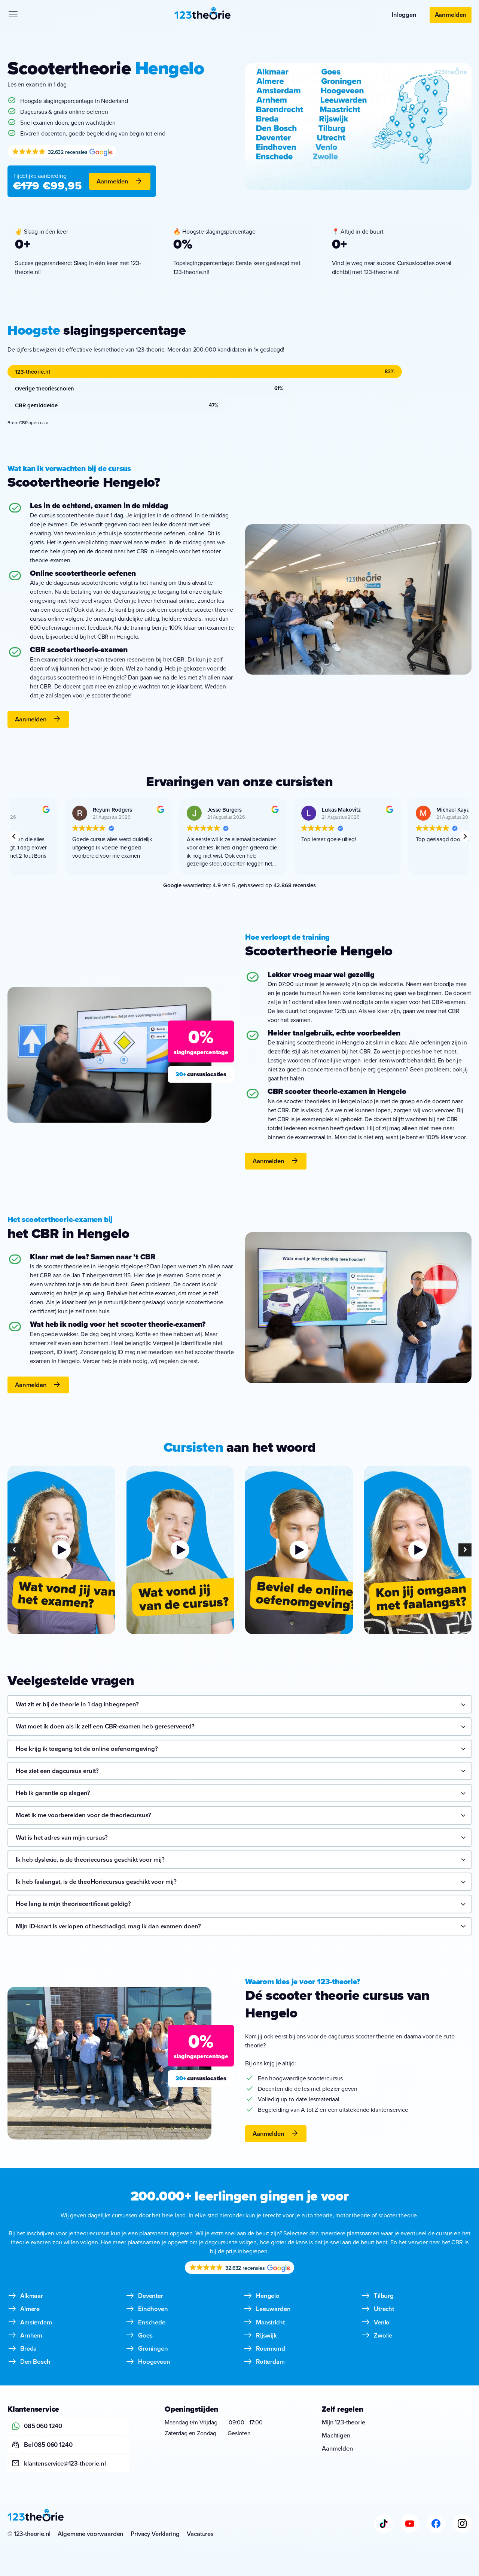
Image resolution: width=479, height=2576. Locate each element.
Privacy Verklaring (155, 2534)
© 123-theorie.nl (29, 2534)
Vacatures (200, 2534)
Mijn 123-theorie (343, 2422)
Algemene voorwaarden (90, 2534)
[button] (465, 836)
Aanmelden (451, 15)
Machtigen (336, 2435)
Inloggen (404, 15)
